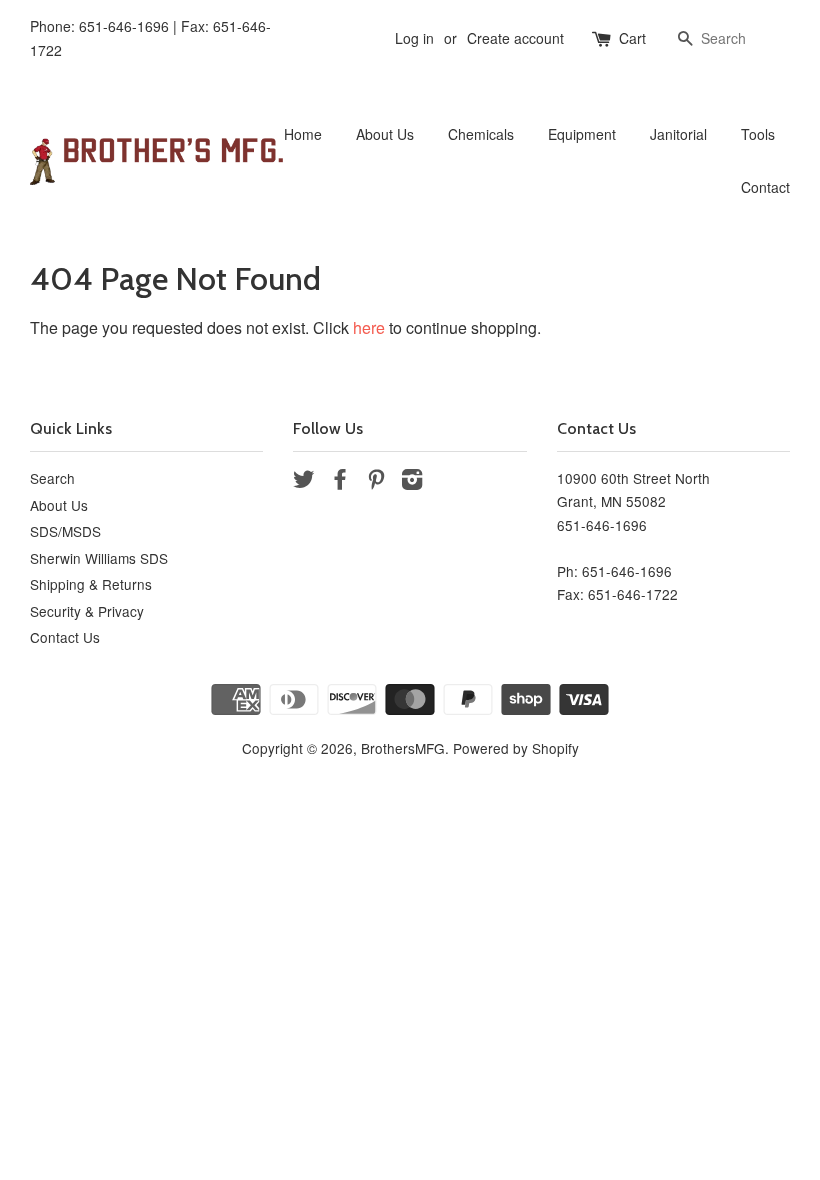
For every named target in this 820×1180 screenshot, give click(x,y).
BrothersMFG (403, 748)
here (369, 327)
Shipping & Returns (91, 584)
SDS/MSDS (65, 531)
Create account (515, 38)
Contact (765, 187)
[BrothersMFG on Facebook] (340, 482)
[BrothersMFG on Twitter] (304, 482)
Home (303, 134)
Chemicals (481, 134)
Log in (414, 38)
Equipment (582, 134)
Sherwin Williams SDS (99, 558)
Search (52, 478)
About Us (385, 134)
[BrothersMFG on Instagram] (412, 482)
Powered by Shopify (516, 748)
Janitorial (678, 134)
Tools (758, 134)
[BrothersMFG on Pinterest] (376, 482)
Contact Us (65, 637)
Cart (632, 38)
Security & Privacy (87, 611)
